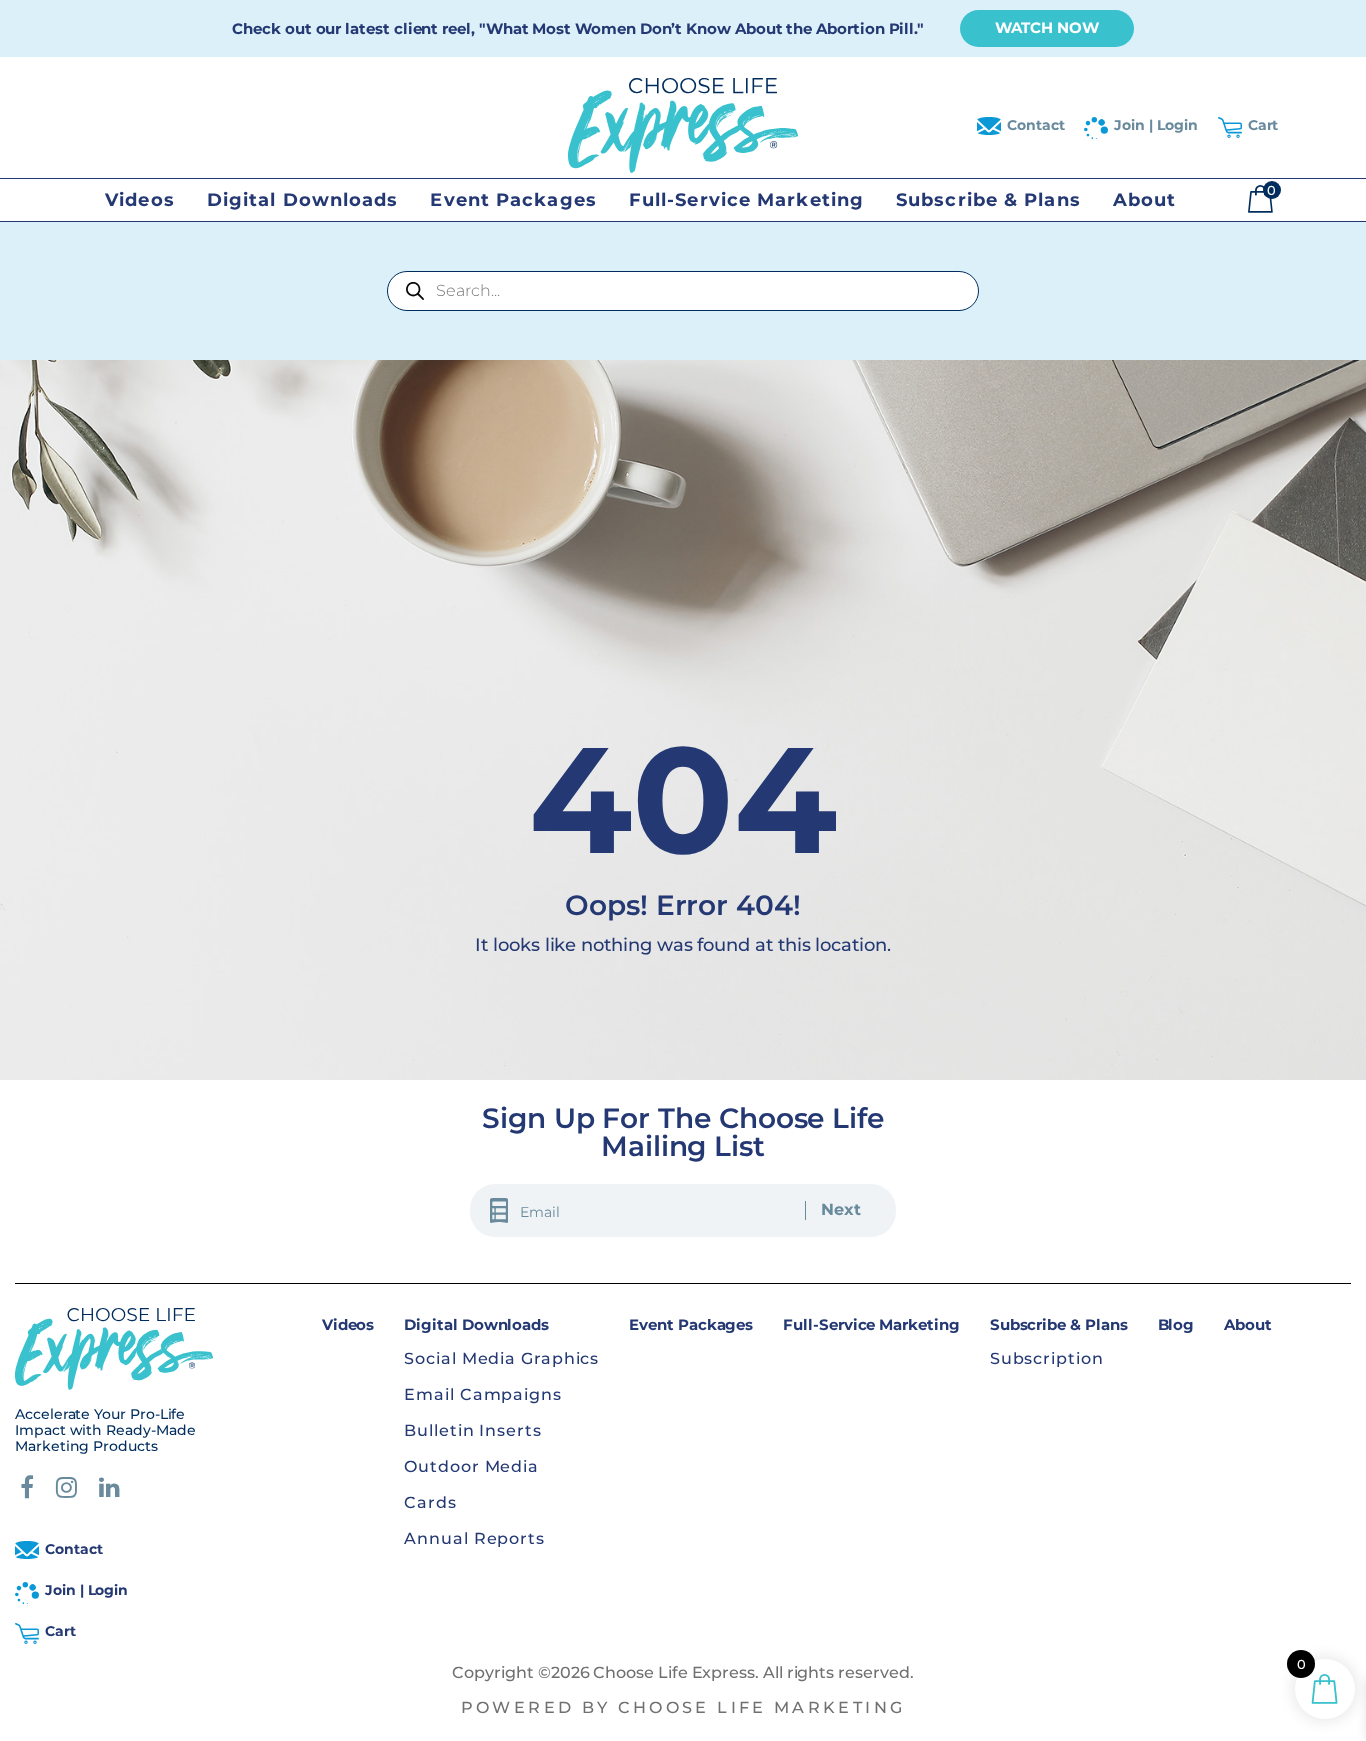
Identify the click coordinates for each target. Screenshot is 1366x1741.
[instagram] (66, 1490)
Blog (1176, 1324)
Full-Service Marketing (746, 200)
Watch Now (1047, 27)
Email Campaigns (483, 1394)
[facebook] (27, 1490)
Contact (1036, 125)
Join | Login (1155, 125)
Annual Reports (474, 1538)
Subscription (1047, 1358)
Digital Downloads (303, 200)
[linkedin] (109, 1490)
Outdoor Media (471, 1466)
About (1145, 200)
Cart (1263, 125)
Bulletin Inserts (472, 1430)
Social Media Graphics (501, 1358)
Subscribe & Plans (988, 200)
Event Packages (513, 200)
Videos (140, 200)
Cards (430, 1502)
